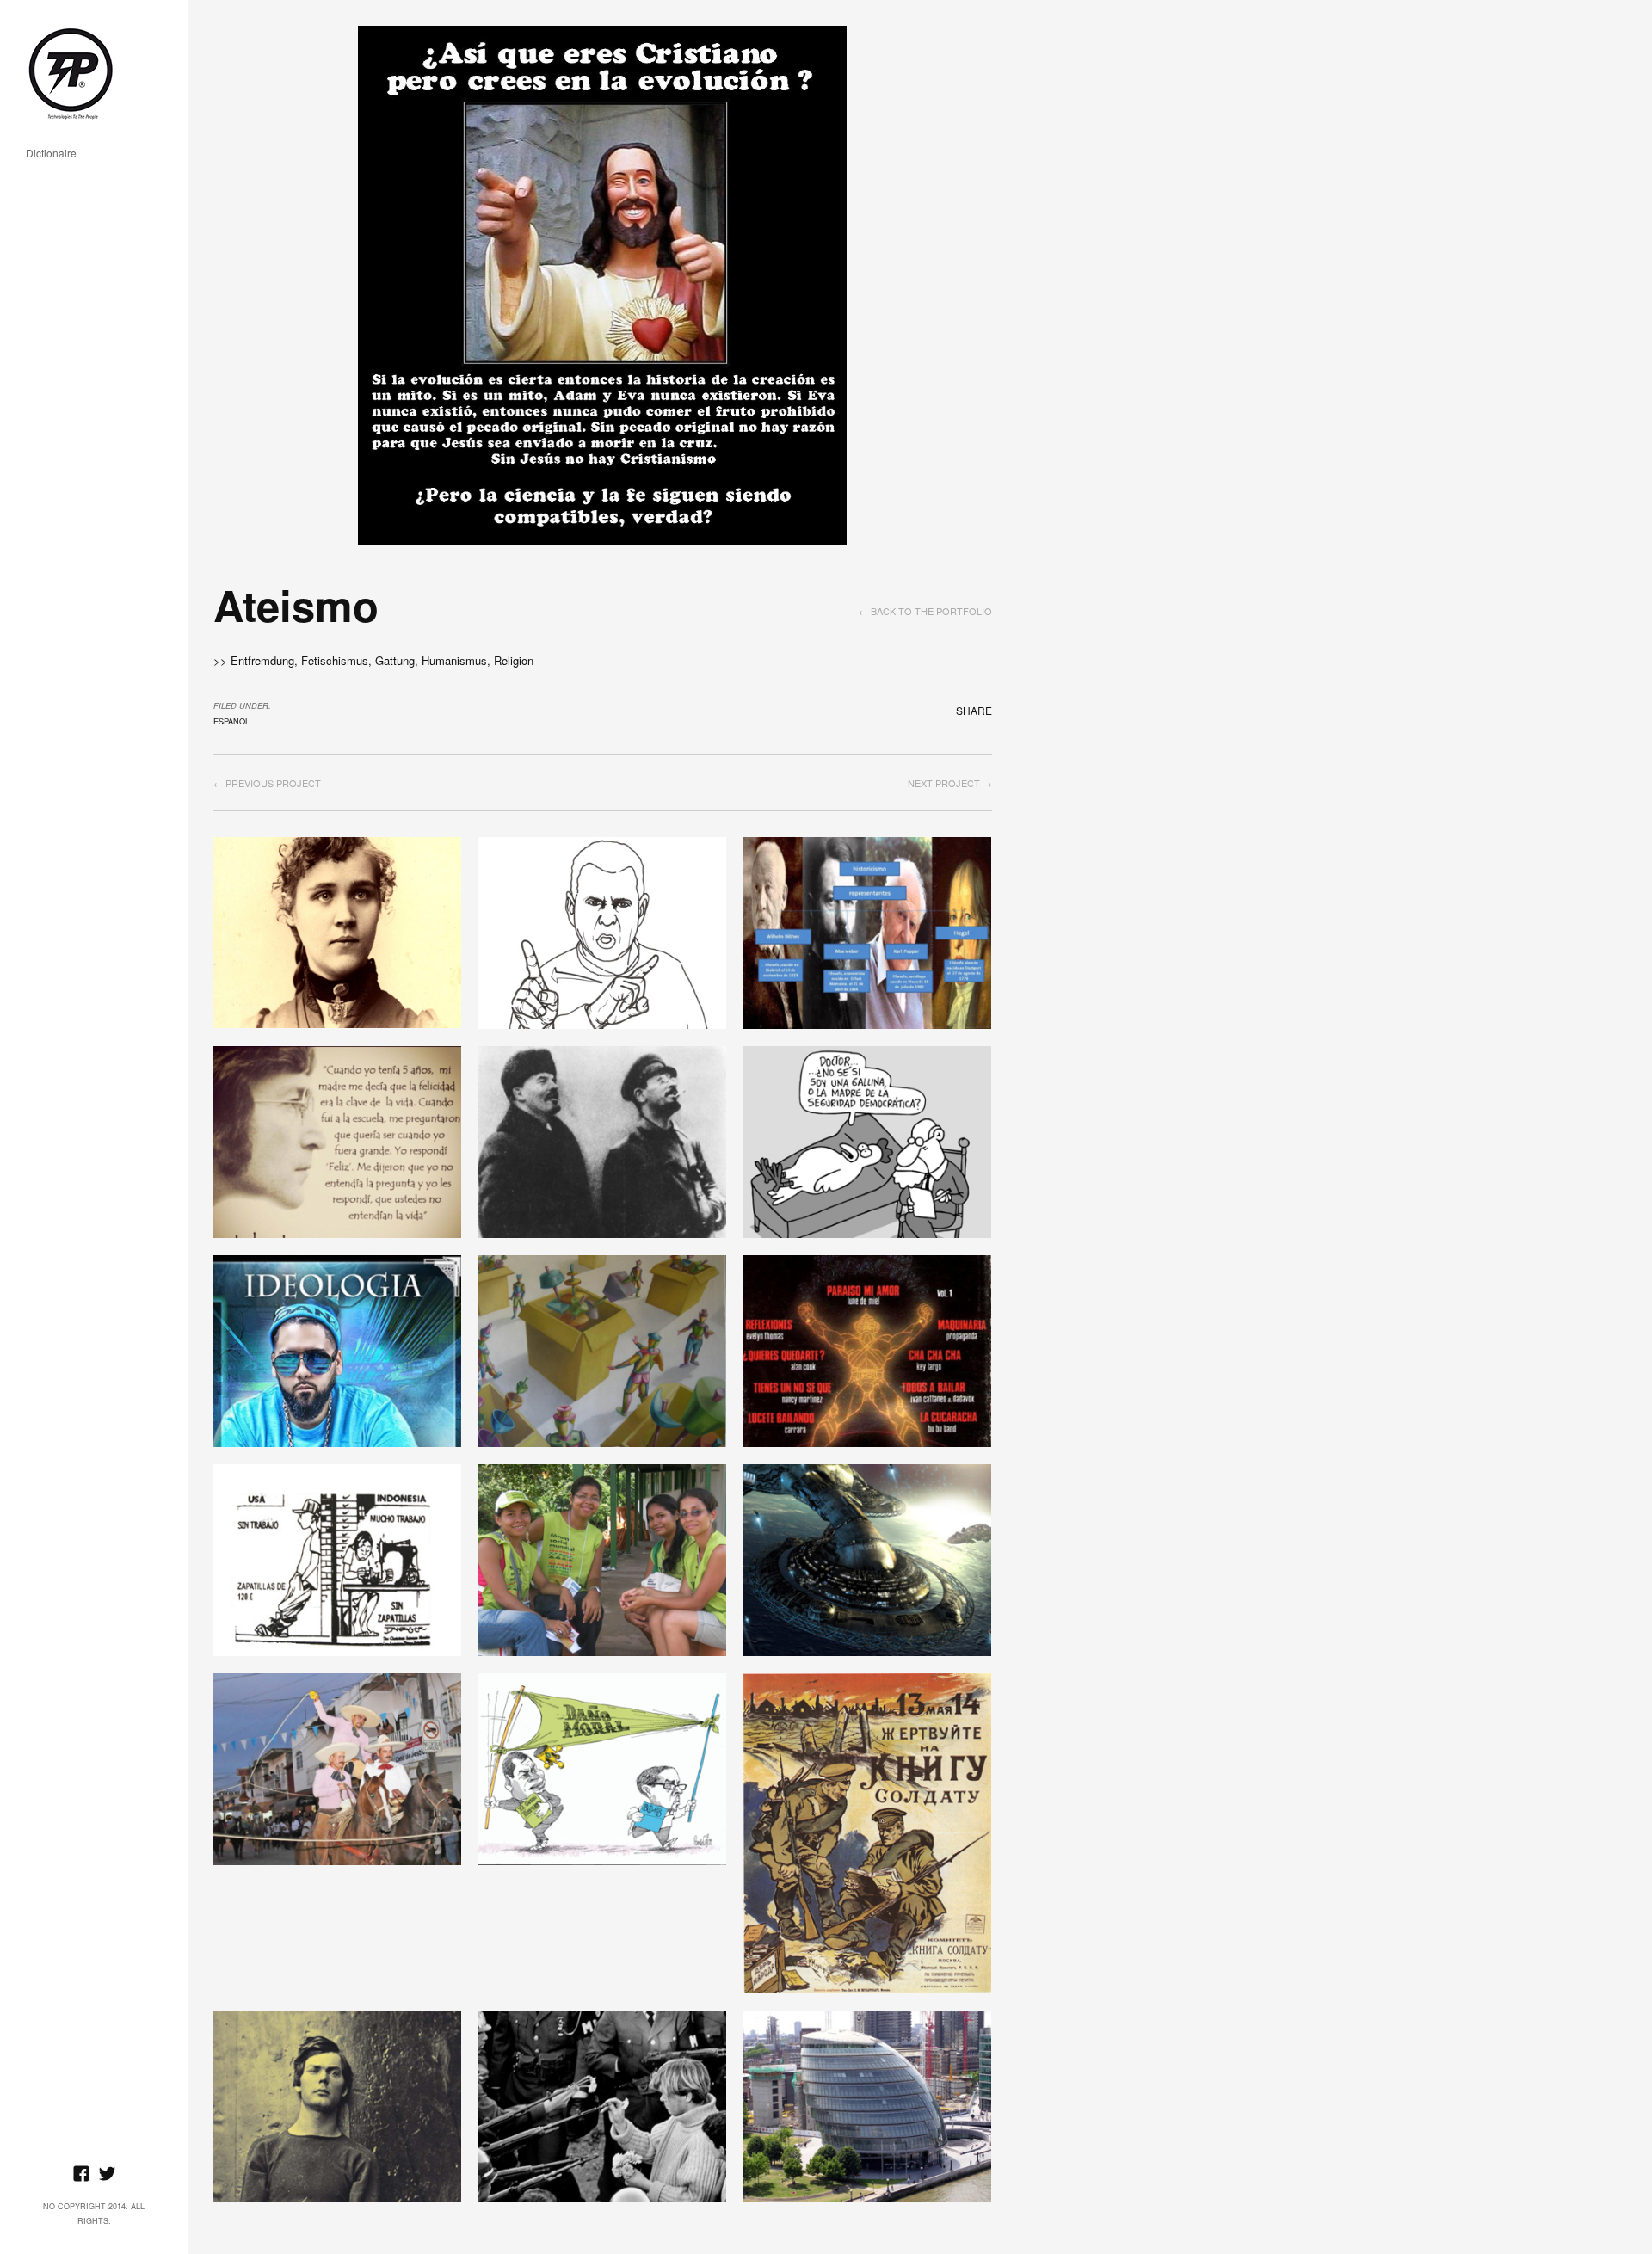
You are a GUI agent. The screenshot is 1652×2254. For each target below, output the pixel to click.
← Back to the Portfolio (925, 611)
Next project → (950, 783)
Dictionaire (51, 154)
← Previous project (267, 783)
